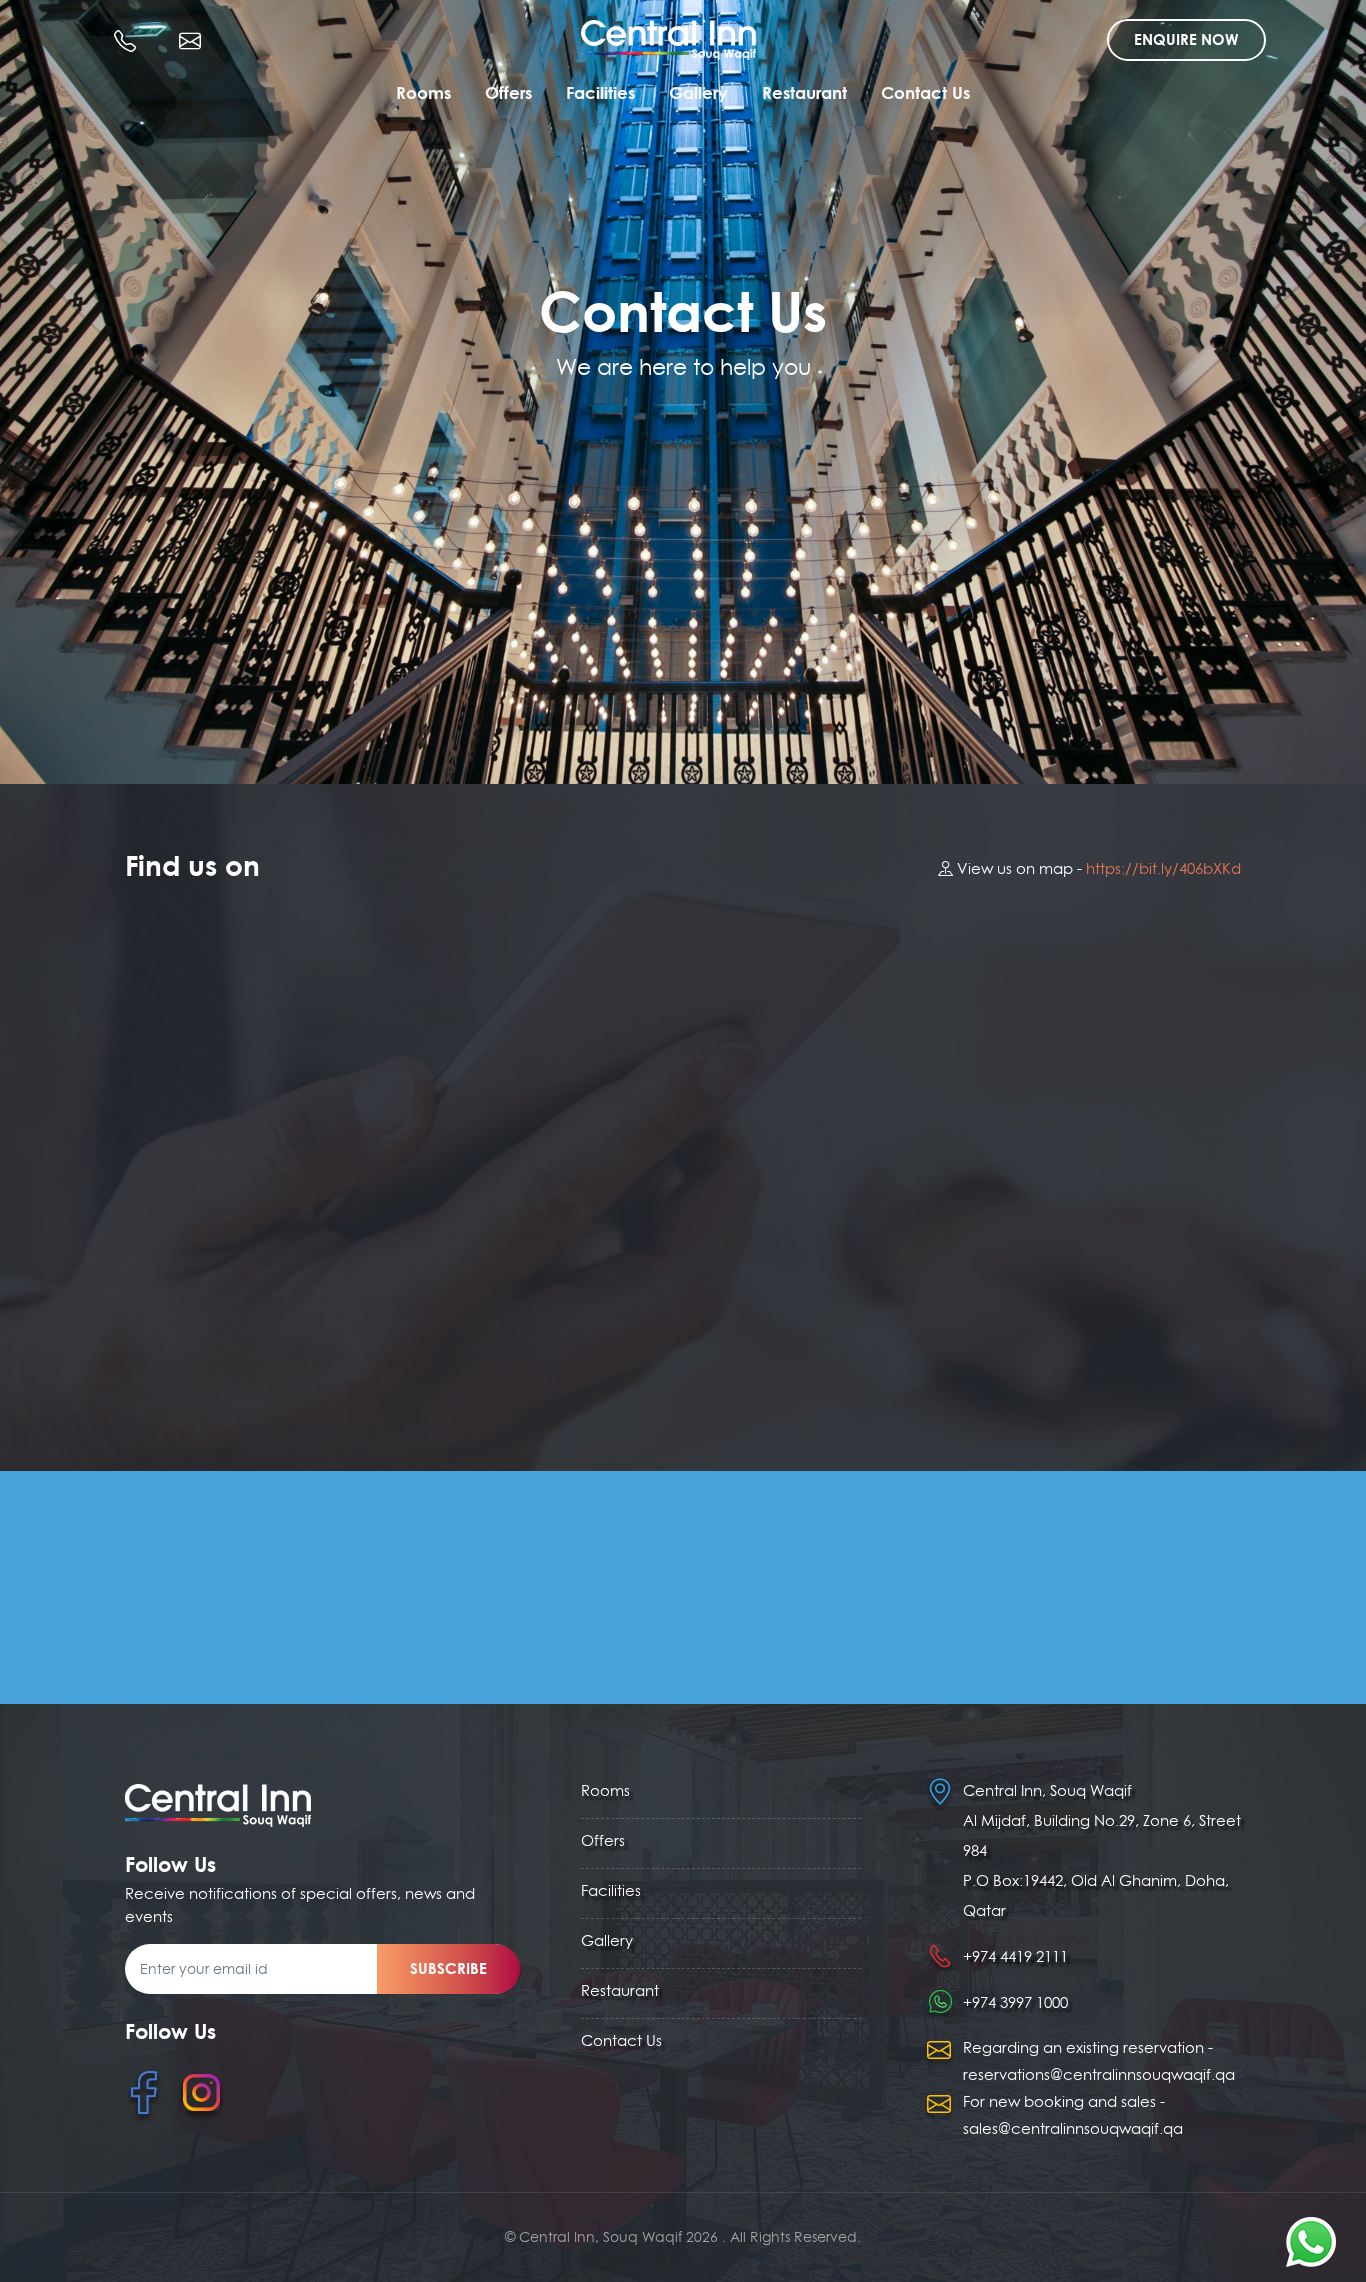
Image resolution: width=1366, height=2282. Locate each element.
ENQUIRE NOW (1186, 39)
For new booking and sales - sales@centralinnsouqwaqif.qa (1073, 2115)
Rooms (423, 92)
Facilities (600, 92)
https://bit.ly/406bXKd (1163, 868)
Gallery (698, 92)
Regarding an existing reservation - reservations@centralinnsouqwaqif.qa (1099, 2061)
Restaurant (804, 92)
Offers (508, 92)
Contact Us (925, 92)
